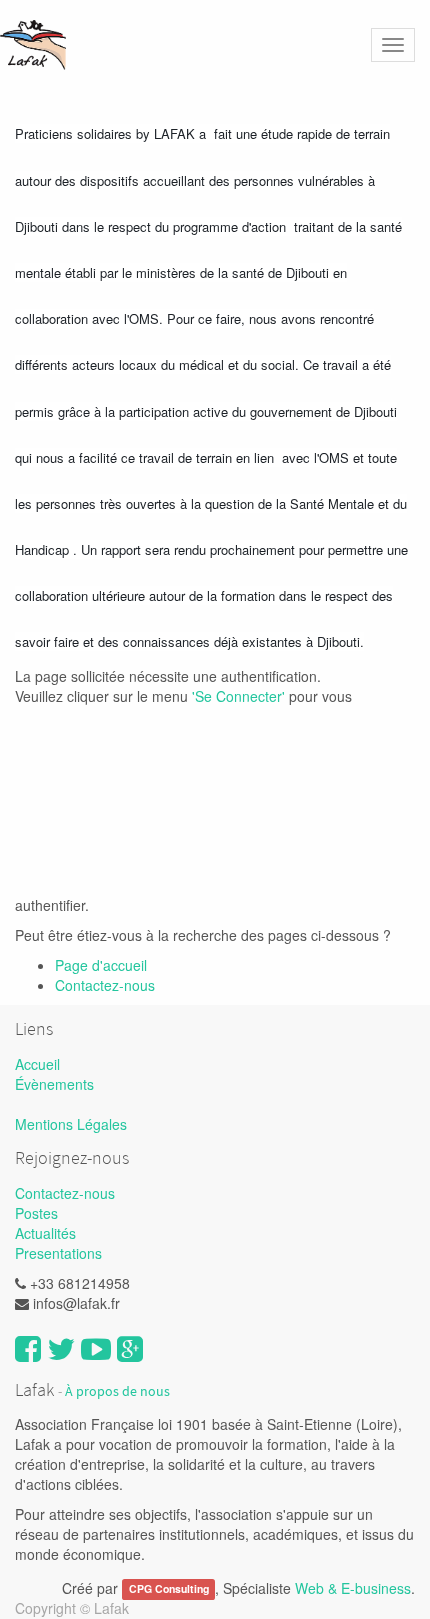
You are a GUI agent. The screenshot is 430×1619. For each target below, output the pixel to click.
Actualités (45, 1233)
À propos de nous (117, 1391)
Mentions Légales (71, 1124)
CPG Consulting (169, 1589)
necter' (265, 696)
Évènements (54, 1084)
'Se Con (217, 696)
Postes (36, 1213)
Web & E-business (353, 1588)
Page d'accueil (101, 965)
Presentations (58, 1253)
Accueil (37, 1064)
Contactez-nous (105, 985)
